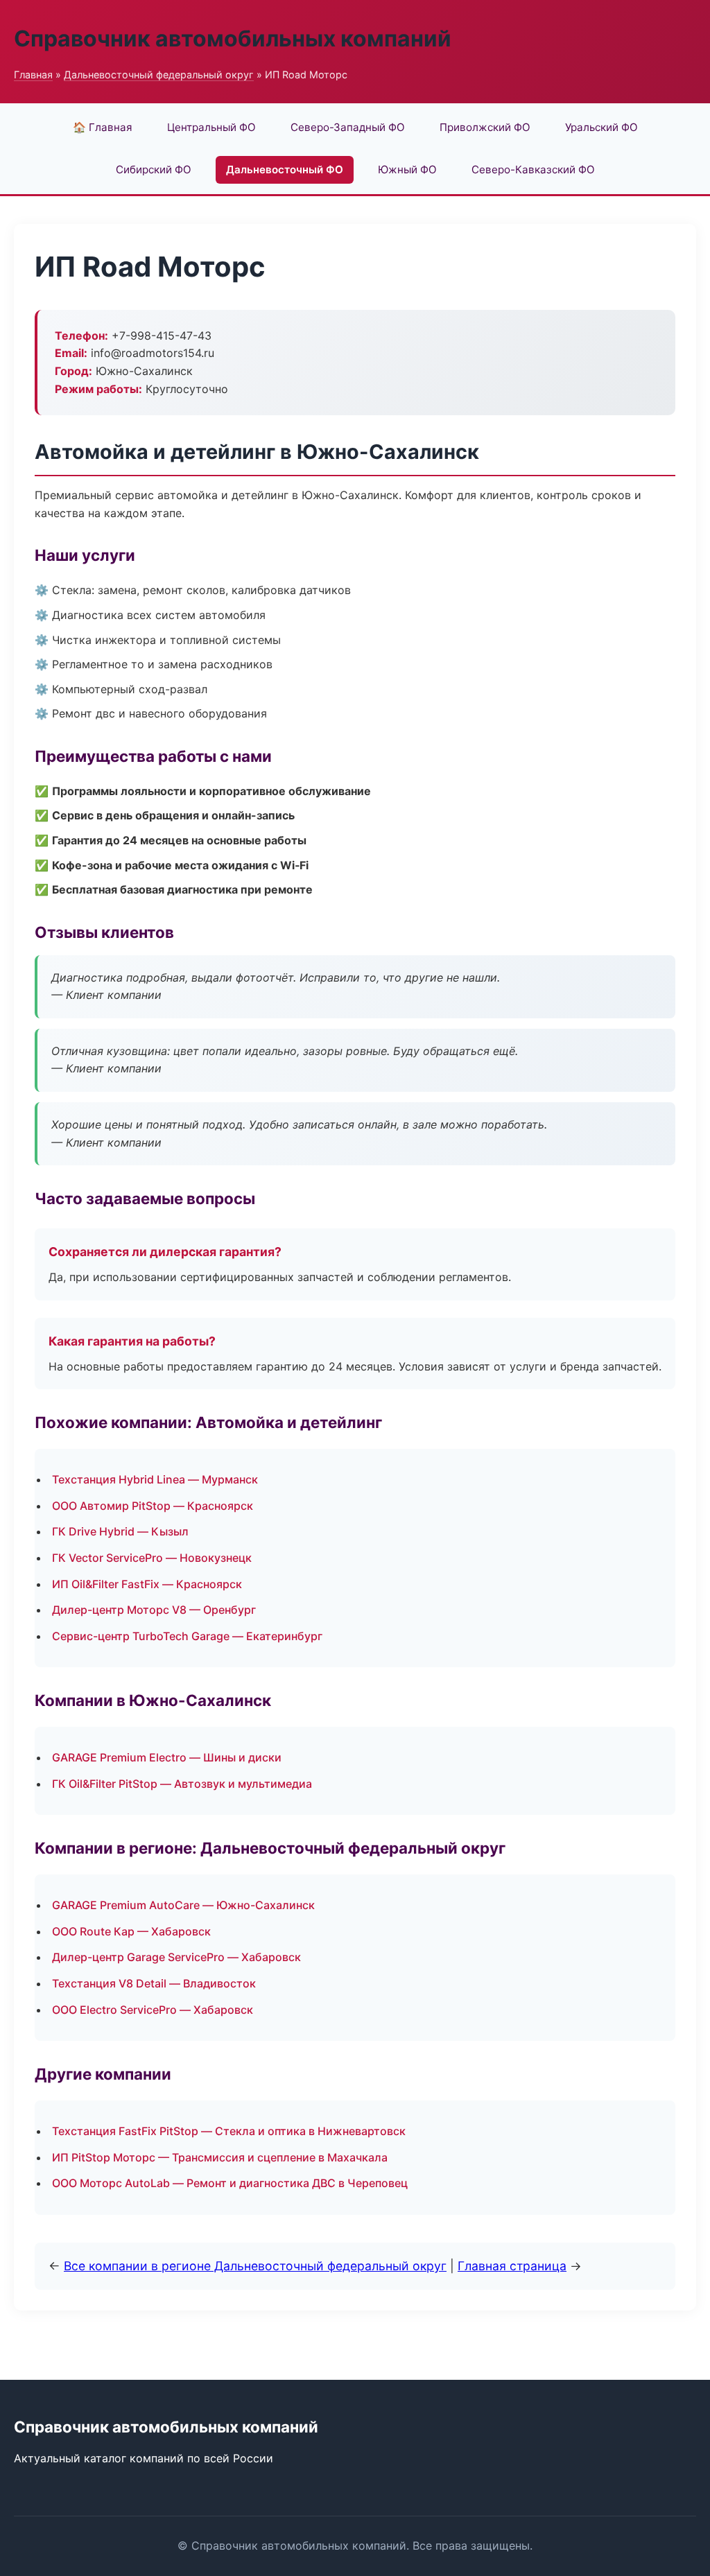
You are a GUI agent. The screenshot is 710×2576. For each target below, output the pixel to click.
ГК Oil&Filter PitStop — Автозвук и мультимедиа (182, 1784)
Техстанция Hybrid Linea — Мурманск (155, 1479)
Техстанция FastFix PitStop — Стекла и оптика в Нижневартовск (229, 2131)
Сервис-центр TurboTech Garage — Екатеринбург (187, 1636)
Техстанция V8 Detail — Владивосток (154, 1983)
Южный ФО (407, 169)
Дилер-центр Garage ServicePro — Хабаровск (176, 1957)
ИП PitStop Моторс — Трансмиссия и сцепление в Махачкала (220, 2157)
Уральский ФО (601, 127)
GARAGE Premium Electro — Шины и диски (167, 1757)
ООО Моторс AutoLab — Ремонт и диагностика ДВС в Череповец (230, 2183)
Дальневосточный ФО (285, 169)
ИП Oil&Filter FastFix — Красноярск (147, 1584)
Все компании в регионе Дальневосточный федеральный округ (255, 2266)
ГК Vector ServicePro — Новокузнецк (152, 1558)
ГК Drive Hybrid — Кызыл (120, 1531)
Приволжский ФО (485, 127)
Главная (33, 75)
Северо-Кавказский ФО (533, 169)
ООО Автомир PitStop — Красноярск (153, 1506)
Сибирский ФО (154, 169)
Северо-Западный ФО (348, 127)
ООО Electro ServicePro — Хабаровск (153, 2010)
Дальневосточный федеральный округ (159, 75)
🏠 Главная (103, 127)
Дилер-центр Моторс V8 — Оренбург (154, 1610)
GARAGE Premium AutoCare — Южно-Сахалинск (183, 1905)
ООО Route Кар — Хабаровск (131, 1931)
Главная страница (512, 2266)
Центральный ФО (211, 127)
